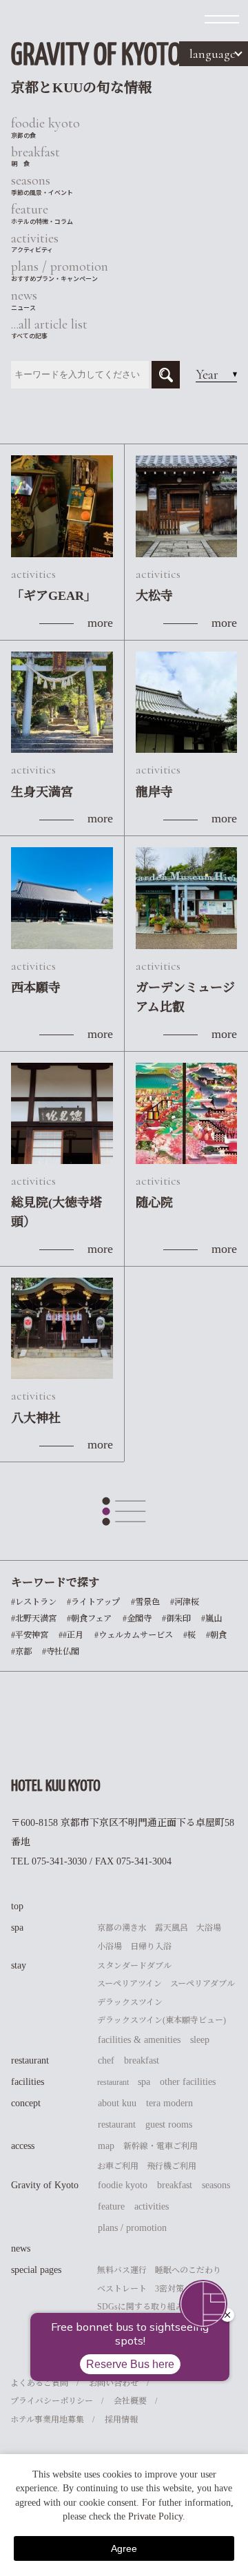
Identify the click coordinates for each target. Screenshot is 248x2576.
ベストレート (122, 2289)
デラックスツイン (130, 2002)
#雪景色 (145, 1602)
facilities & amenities (139, 2040)
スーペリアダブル (203, 1984)
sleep (200, 2040)
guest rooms (169, 2125)
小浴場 (110, 1946)
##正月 (71, 1635)
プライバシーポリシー (52, 2401)
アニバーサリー (126, 2325)
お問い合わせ (114, 2383)
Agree (124, 2548)
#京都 (21, 1652)
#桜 (189, 1635)
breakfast (142, 2060)
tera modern (169, 2103)
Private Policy (155, 2516)
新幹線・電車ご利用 (161, 2146)
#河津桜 (185, 1602)
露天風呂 (172, 1928)
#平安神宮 (30, 1635)
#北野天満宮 (34, 1619)
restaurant (30, 2060)
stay (19, 1965)
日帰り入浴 (151, 1946)
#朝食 (216, 1635)
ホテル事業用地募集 (47, 2420)
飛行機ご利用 (172, 2166)
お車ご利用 (118, 2166)
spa (17, 1928)
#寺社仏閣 (61, 1652)
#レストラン (34, 1602)
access (23, 2146)
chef (106, 2060)
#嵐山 (211, 1619)
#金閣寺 (137, 1619)
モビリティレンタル (134, 2343)
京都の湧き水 (122, 1928)
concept (26, 2103)
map (106, 2146)
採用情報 (121, 2420)
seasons (216, 2185)
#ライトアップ (93, 1602)
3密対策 (169, 2289)
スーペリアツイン (130, 1984)
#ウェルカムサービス (134, 1635)
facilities (28, 2082)
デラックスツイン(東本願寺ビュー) (162, 2020)
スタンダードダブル (134, 1966)
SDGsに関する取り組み (141, 2307)
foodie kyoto (123, 2185)
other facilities (188, 2082)
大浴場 (209, 1928)
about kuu (117, 2103)
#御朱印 (176, 1619)
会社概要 (130, 2401)
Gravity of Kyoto (45, 2185)
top (17, 1906)
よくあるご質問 (39, 2383)
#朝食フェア (89, 1619)
